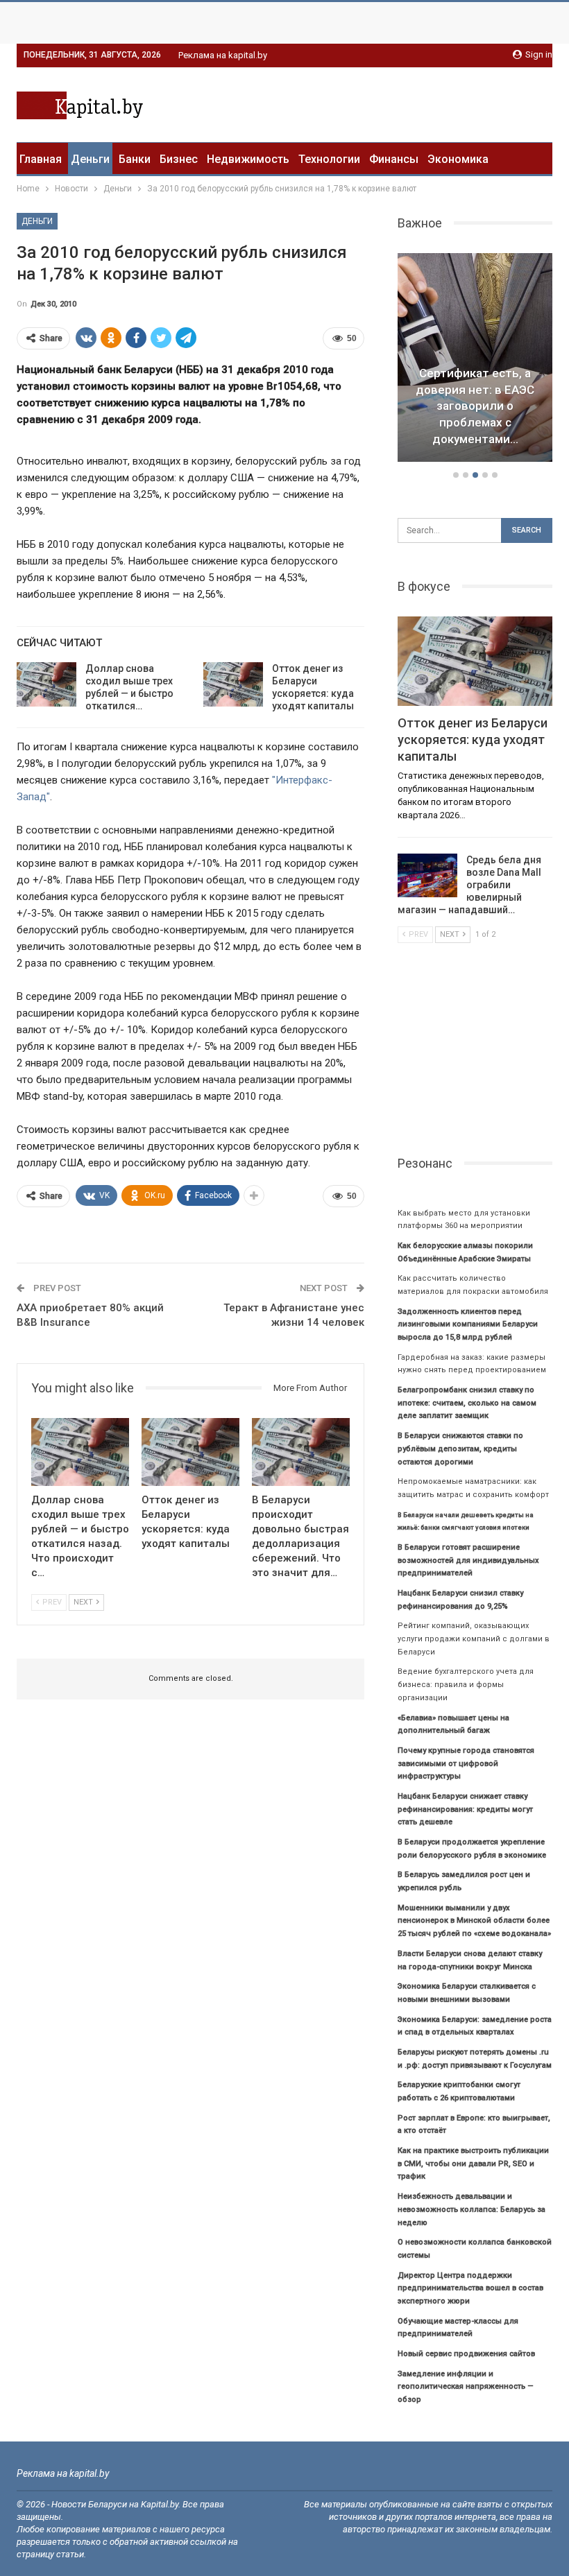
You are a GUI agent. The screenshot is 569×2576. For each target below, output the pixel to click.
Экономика (458, 159)
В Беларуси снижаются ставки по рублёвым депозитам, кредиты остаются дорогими (460, 1449)
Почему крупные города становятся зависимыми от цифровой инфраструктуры (466, 1763)
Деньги (90, 159)
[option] (475, 360)
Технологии (329, 159)
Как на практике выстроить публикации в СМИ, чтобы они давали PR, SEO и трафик (473, 2163)
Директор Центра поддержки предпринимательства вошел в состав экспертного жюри (470, 2288)
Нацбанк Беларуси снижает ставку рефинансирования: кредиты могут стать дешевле (465, 1809)
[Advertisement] (390, 103)
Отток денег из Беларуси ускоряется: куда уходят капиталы (473, 740)
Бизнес (179, 159)
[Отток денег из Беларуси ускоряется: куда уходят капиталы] (233, 684)
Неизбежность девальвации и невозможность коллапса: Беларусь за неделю (472, 2209)
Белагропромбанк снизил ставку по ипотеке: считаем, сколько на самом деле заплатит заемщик (467, 1403)
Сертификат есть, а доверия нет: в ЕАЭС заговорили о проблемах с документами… (475, 406)
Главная (41, 159)
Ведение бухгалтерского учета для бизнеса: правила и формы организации (466, 1684)
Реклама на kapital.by (223, 55)
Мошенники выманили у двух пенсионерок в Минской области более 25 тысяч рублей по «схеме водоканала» (474, 1921)
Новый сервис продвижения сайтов (466, 2354)
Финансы (394, 159)
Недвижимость (248, 159)
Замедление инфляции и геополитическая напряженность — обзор (466, 2387)
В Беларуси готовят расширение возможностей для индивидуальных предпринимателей (468, 1560)
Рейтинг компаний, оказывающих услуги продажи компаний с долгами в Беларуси (474, 1639)
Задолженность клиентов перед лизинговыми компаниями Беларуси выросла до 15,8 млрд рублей (468, 1324)
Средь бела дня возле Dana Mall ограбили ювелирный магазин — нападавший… (469, 885)
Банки (135, 159)
